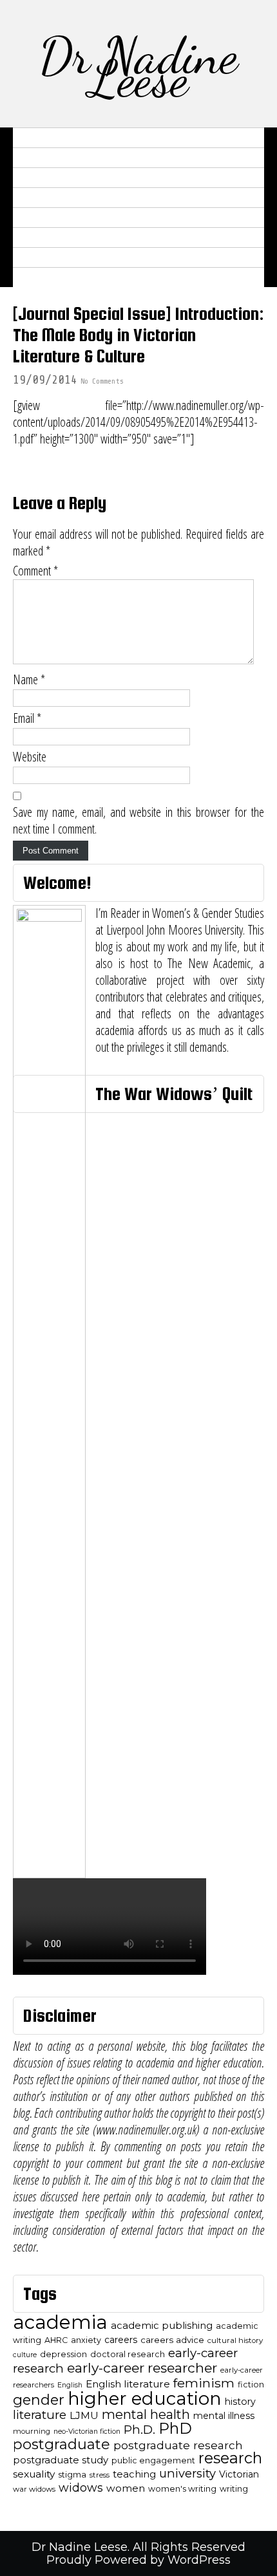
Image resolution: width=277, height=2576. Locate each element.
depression (63, 2354)
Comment (35, 571)
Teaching (45, 238)
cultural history (235, 2340)
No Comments (102, 381)
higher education (145, 2398)
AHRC (56, 2340)
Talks (36, 218)
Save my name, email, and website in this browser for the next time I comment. (138, 821)
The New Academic (72, 257)
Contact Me (53, 277)
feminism (204, 2383)
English (70, 2385)
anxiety (86, 2340)
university (187, 2473)
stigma (72, 2475)
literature (40, 2415)
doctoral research (128, 2354)
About (37, 138)
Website (30, 757)
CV (26, 158)
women (126, 2488)
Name (29, 680)
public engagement (153, 2460)
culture (25, 2355)
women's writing (182, 2489)
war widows (34, 2489)
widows (81, 2487)
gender (39, 2400)
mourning (32, 2431)
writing (234, 2489)
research (230, 2458)
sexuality (34, 2474)
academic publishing (162, 2326)
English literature (128, 2384)
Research (46, 178)
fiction (251, 2385)
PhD (175, 2428)
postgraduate (62, 2444)
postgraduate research (178, 2445)
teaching (134, 2474)
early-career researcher (142, 2368)
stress (100, 2475)
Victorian (239, 2474)
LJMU (84, 2415)
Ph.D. (139, 2430)
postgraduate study (61, 2460)
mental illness (224, 2416)
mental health (146, 2414)
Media (37, 198)
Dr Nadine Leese (138, 67)
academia (60, 2322)
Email (27, 718)
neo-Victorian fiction (87, 2431)
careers (121, 2340)
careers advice (172, 2340)
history (240, 2402)
